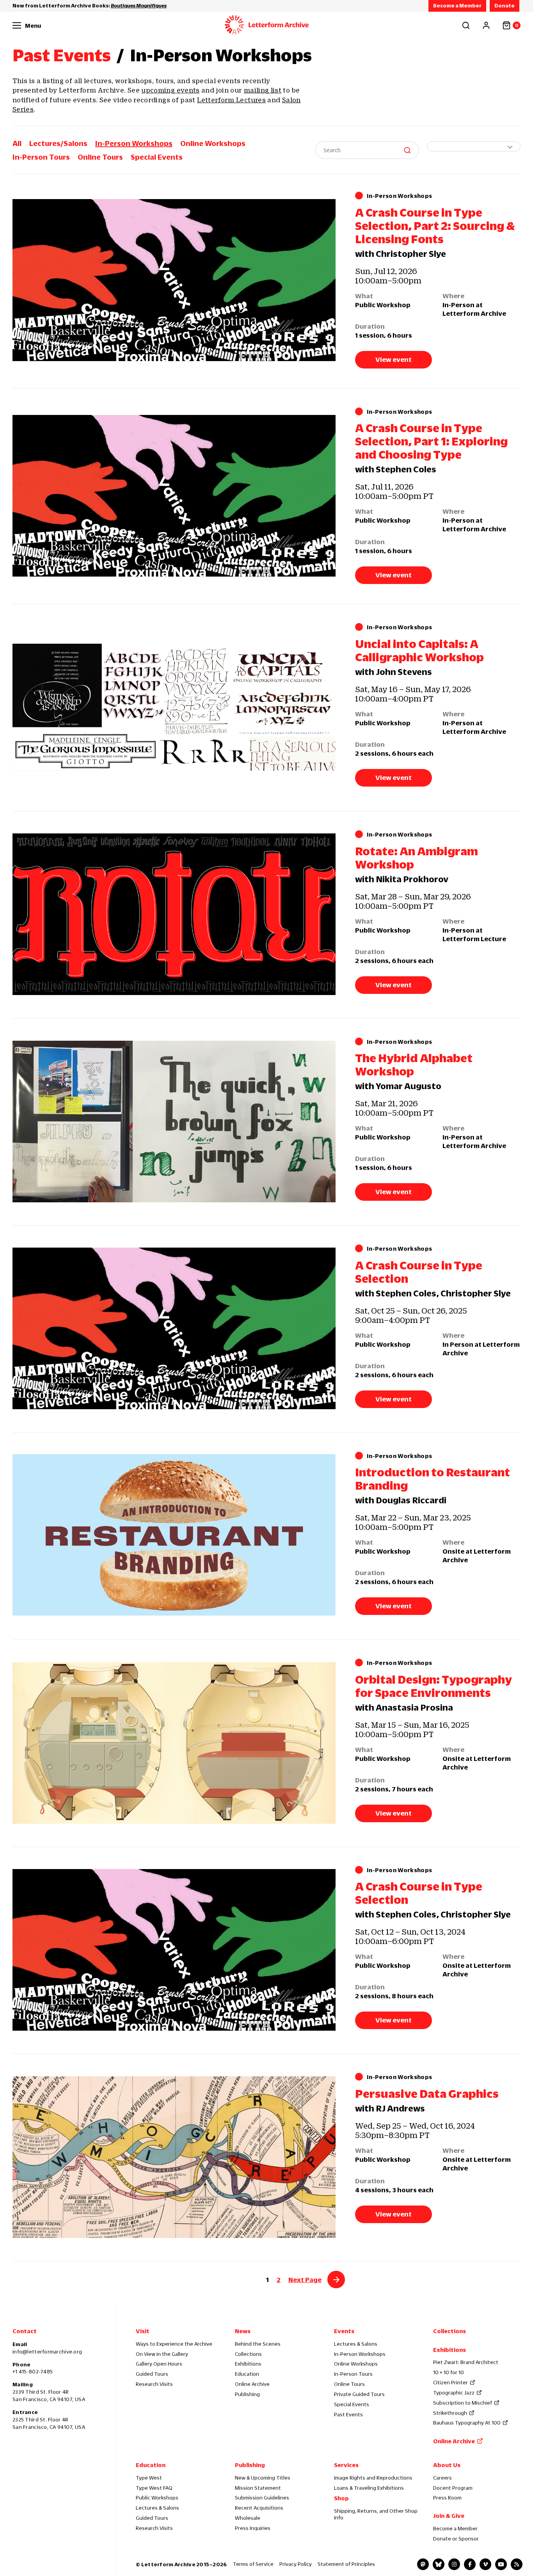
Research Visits (154, 2384)
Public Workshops (157, 2498)
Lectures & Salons (356, 2344)
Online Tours (100, 157)
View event (394, 360)
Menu (33, 25)
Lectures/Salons (58, 143)
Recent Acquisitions (259, 2508)
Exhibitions (248, 2364)
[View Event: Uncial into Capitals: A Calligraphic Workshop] (174, 707)
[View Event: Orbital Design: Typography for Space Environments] (174, 1743)
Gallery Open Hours (159, 2364)
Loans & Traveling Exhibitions (369, 2488)
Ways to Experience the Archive (174, 2344)
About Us (447, 2465)
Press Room (447, 2498)
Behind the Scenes (258, 2344)
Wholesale (248, 2518)
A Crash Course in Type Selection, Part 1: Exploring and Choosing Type (431, 441)
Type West (149, 2478)
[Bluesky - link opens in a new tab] (439, 2564)
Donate (505, 5)
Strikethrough (450, 2413)
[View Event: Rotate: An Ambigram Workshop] (174, 914)
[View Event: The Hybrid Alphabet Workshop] (174, 1122)
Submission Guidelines (262, 2498)
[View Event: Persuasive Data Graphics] (174, 2157)
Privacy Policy (296, 2564)
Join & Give (449, 2515)
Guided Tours (152, 2374)
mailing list (263, 90)
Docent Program (453, 2488)
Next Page (305, 2280)
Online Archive (252, 2384)
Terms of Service (253, 2564)
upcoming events (170, 90)
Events (344, 2331)
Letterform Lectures (231, 100)
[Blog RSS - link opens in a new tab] (517, 2564)
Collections (248, 2354)
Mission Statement (258, 2488)
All (17, 143)
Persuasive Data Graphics (427, 2094)
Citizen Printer (450, 2382)
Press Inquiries (253, 2528)
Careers (442, 2478)
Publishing (247, 2394)
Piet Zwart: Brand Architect (466, 2362)
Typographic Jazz (454, 2393)
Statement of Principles (346, 2564)
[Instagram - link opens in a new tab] (454, 2564)
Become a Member (457, 5)
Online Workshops (213, 143)
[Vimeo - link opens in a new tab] (485, 2564)
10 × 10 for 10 (449, 2372)
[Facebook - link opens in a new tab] (470, 2564)
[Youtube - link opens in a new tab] (501, 2564)
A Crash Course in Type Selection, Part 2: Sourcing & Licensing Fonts (435, 226)
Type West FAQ (154, 2488)
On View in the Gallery (162, 2354)
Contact (25, 2331)
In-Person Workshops (134, 143)
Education (247, 2374)
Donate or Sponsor (456, 2539)
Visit (143, 2331)
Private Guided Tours (359, 2394)
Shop (341, 2498)
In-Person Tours (41, 157)
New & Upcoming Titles (263, 2478)
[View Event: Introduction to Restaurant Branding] (174, 1536)
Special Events (157, 157)
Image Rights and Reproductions (373, 2478)
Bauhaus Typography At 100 (467, 2423)
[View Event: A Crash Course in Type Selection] (174, 1329)
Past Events (62, 55)
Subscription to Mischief (463, 2403)
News (243, 2331)
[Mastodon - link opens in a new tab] (423, 2564)
